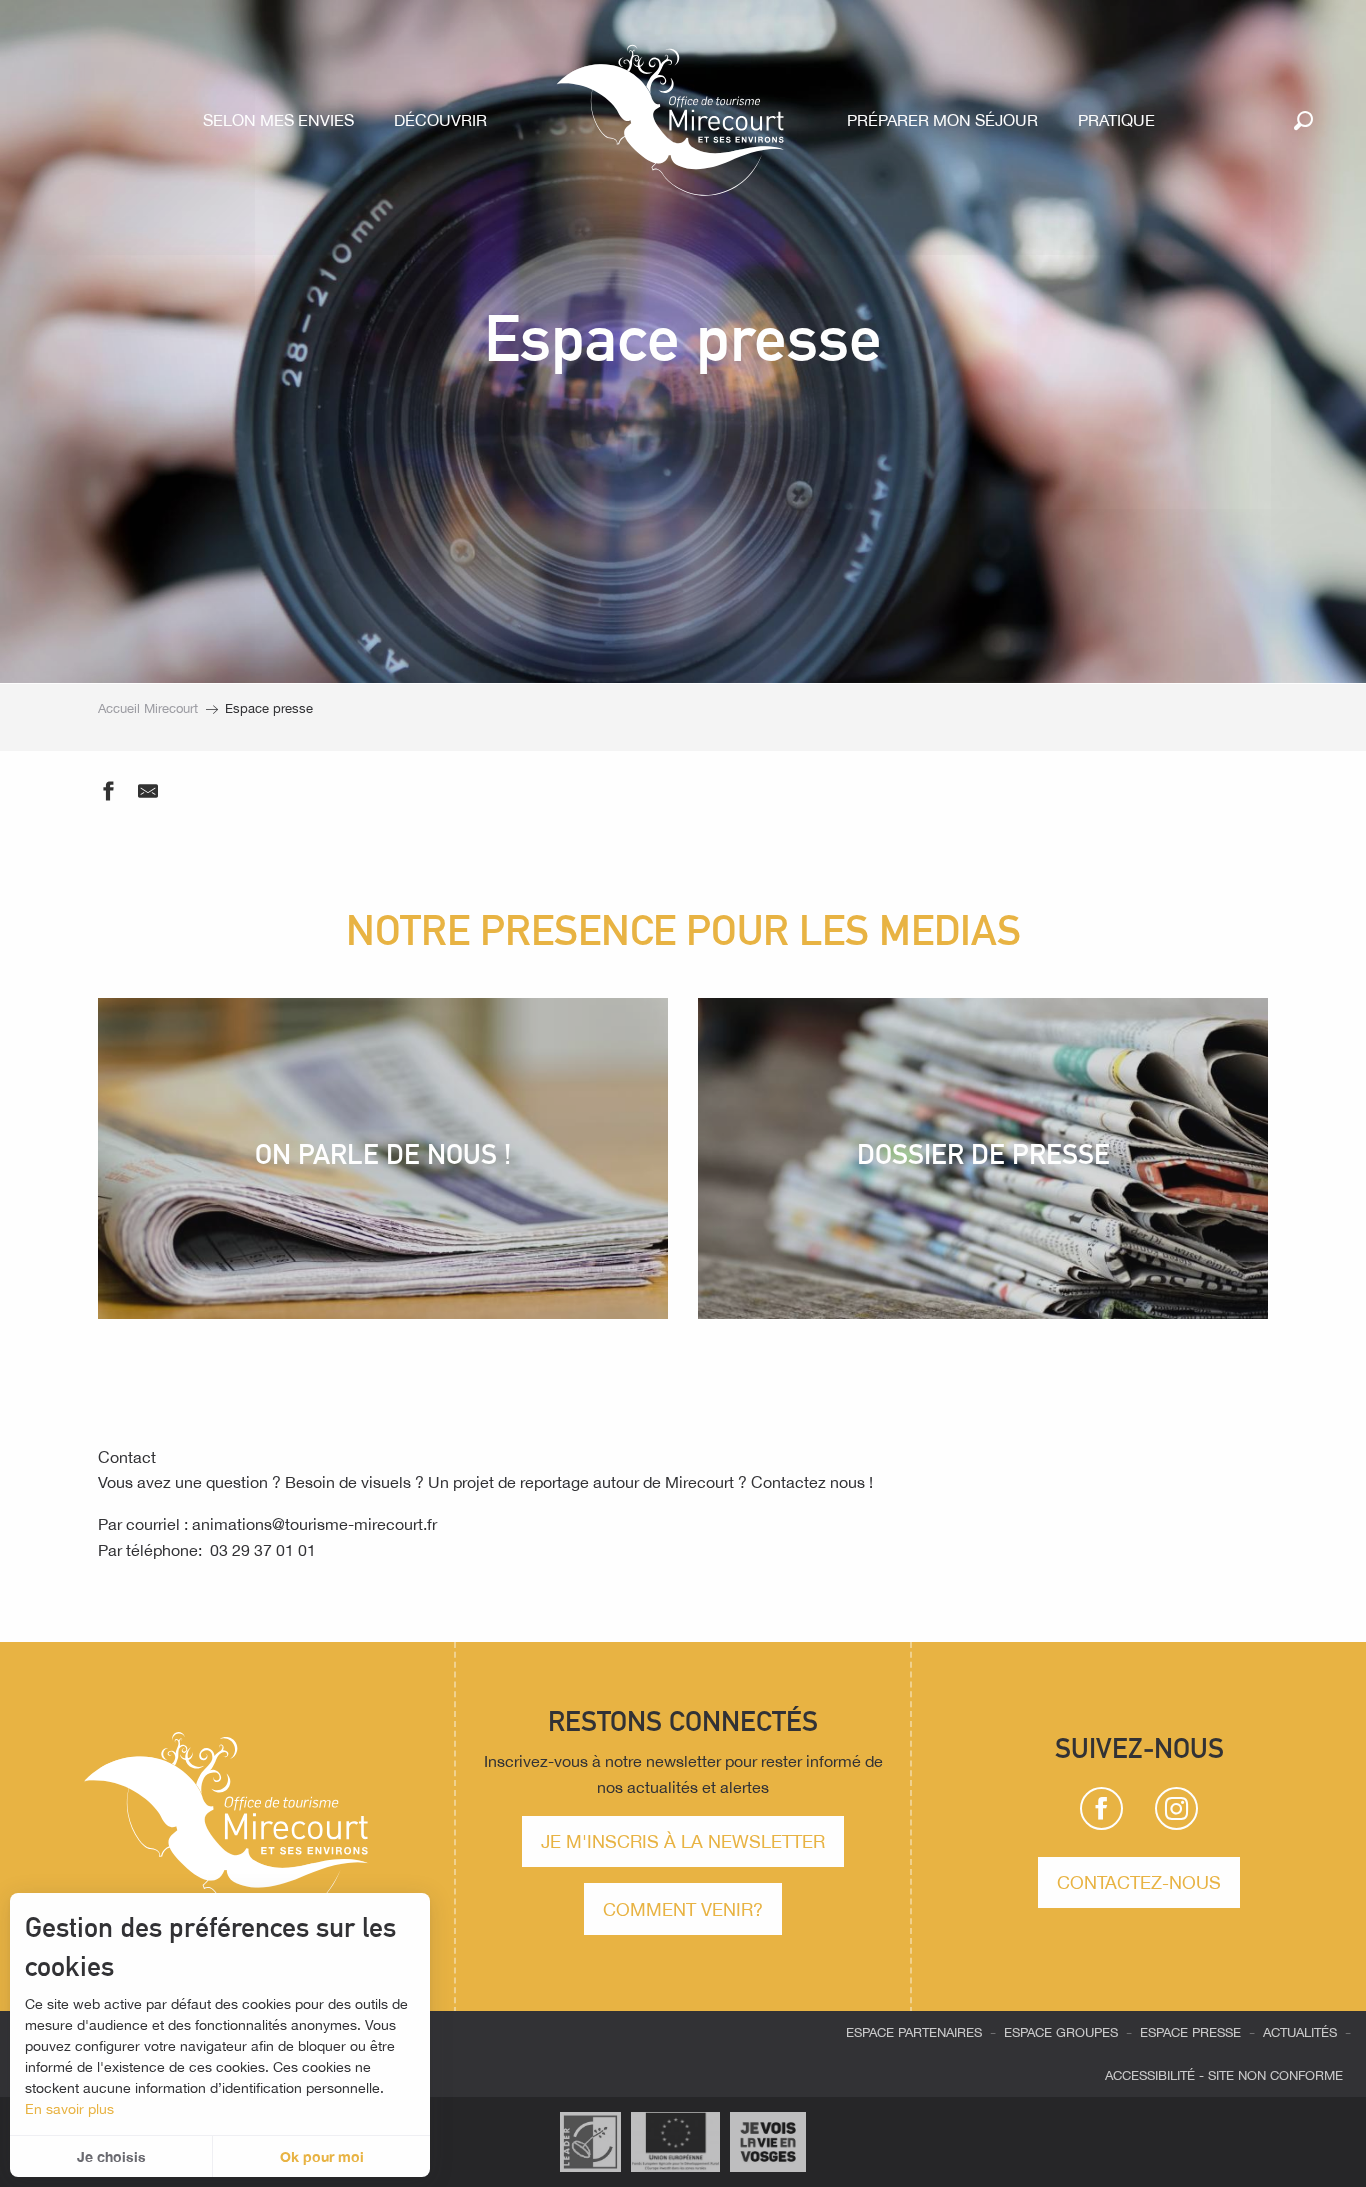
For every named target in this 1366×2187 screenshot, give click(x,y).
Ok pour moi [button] (322, 2156)
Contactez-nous (1139, 1882)
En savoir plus (69, 2109)
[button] (1303, 120)
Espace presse (1190, 2032)
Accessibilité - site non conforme (1224, 2075)
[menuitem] (282, 120)
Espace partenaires (914, 2032)
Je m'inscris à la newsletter (683, 1841)
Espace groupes (1061, 2032)
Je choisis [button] (111, 2156)
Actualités (1300, 2032)
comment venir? (683, 1909)
